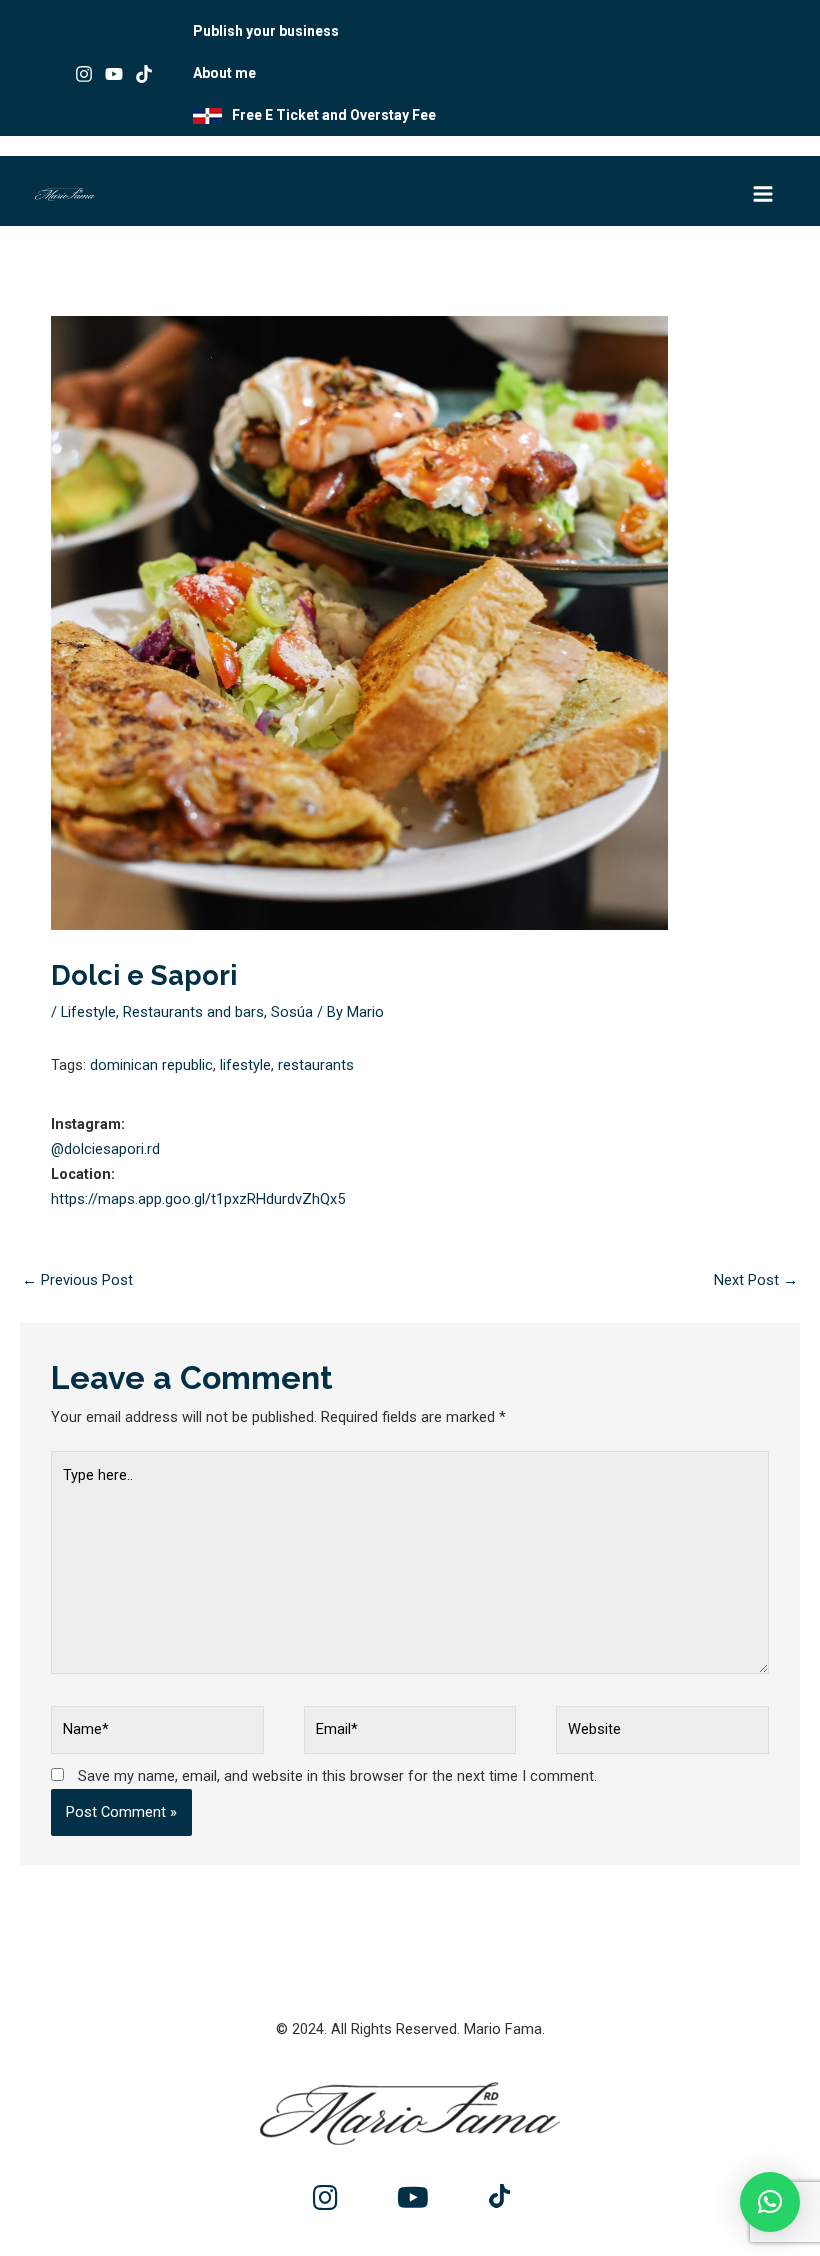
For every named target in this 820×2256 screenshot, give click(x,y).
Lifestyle (88, 1012)
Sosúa (292, 1012)
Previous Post (77, 1280)
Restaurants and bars (193, 1012)
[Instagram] (84, 74)
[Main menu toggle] (763, 194)
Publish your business (266, 31)
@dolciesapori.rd (105, 1149)
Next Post (756, 1280)
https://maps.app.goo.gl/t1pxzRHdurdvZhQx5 (198, 1199)
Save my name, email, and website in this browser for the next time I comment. (337, 1776)
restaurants (316, 1065)
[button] (770, 2202)
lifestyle (245, 1065)
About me (224, 73)
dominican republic (151, 1065)
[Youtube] (114, 74)
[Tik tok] (144, 74)
